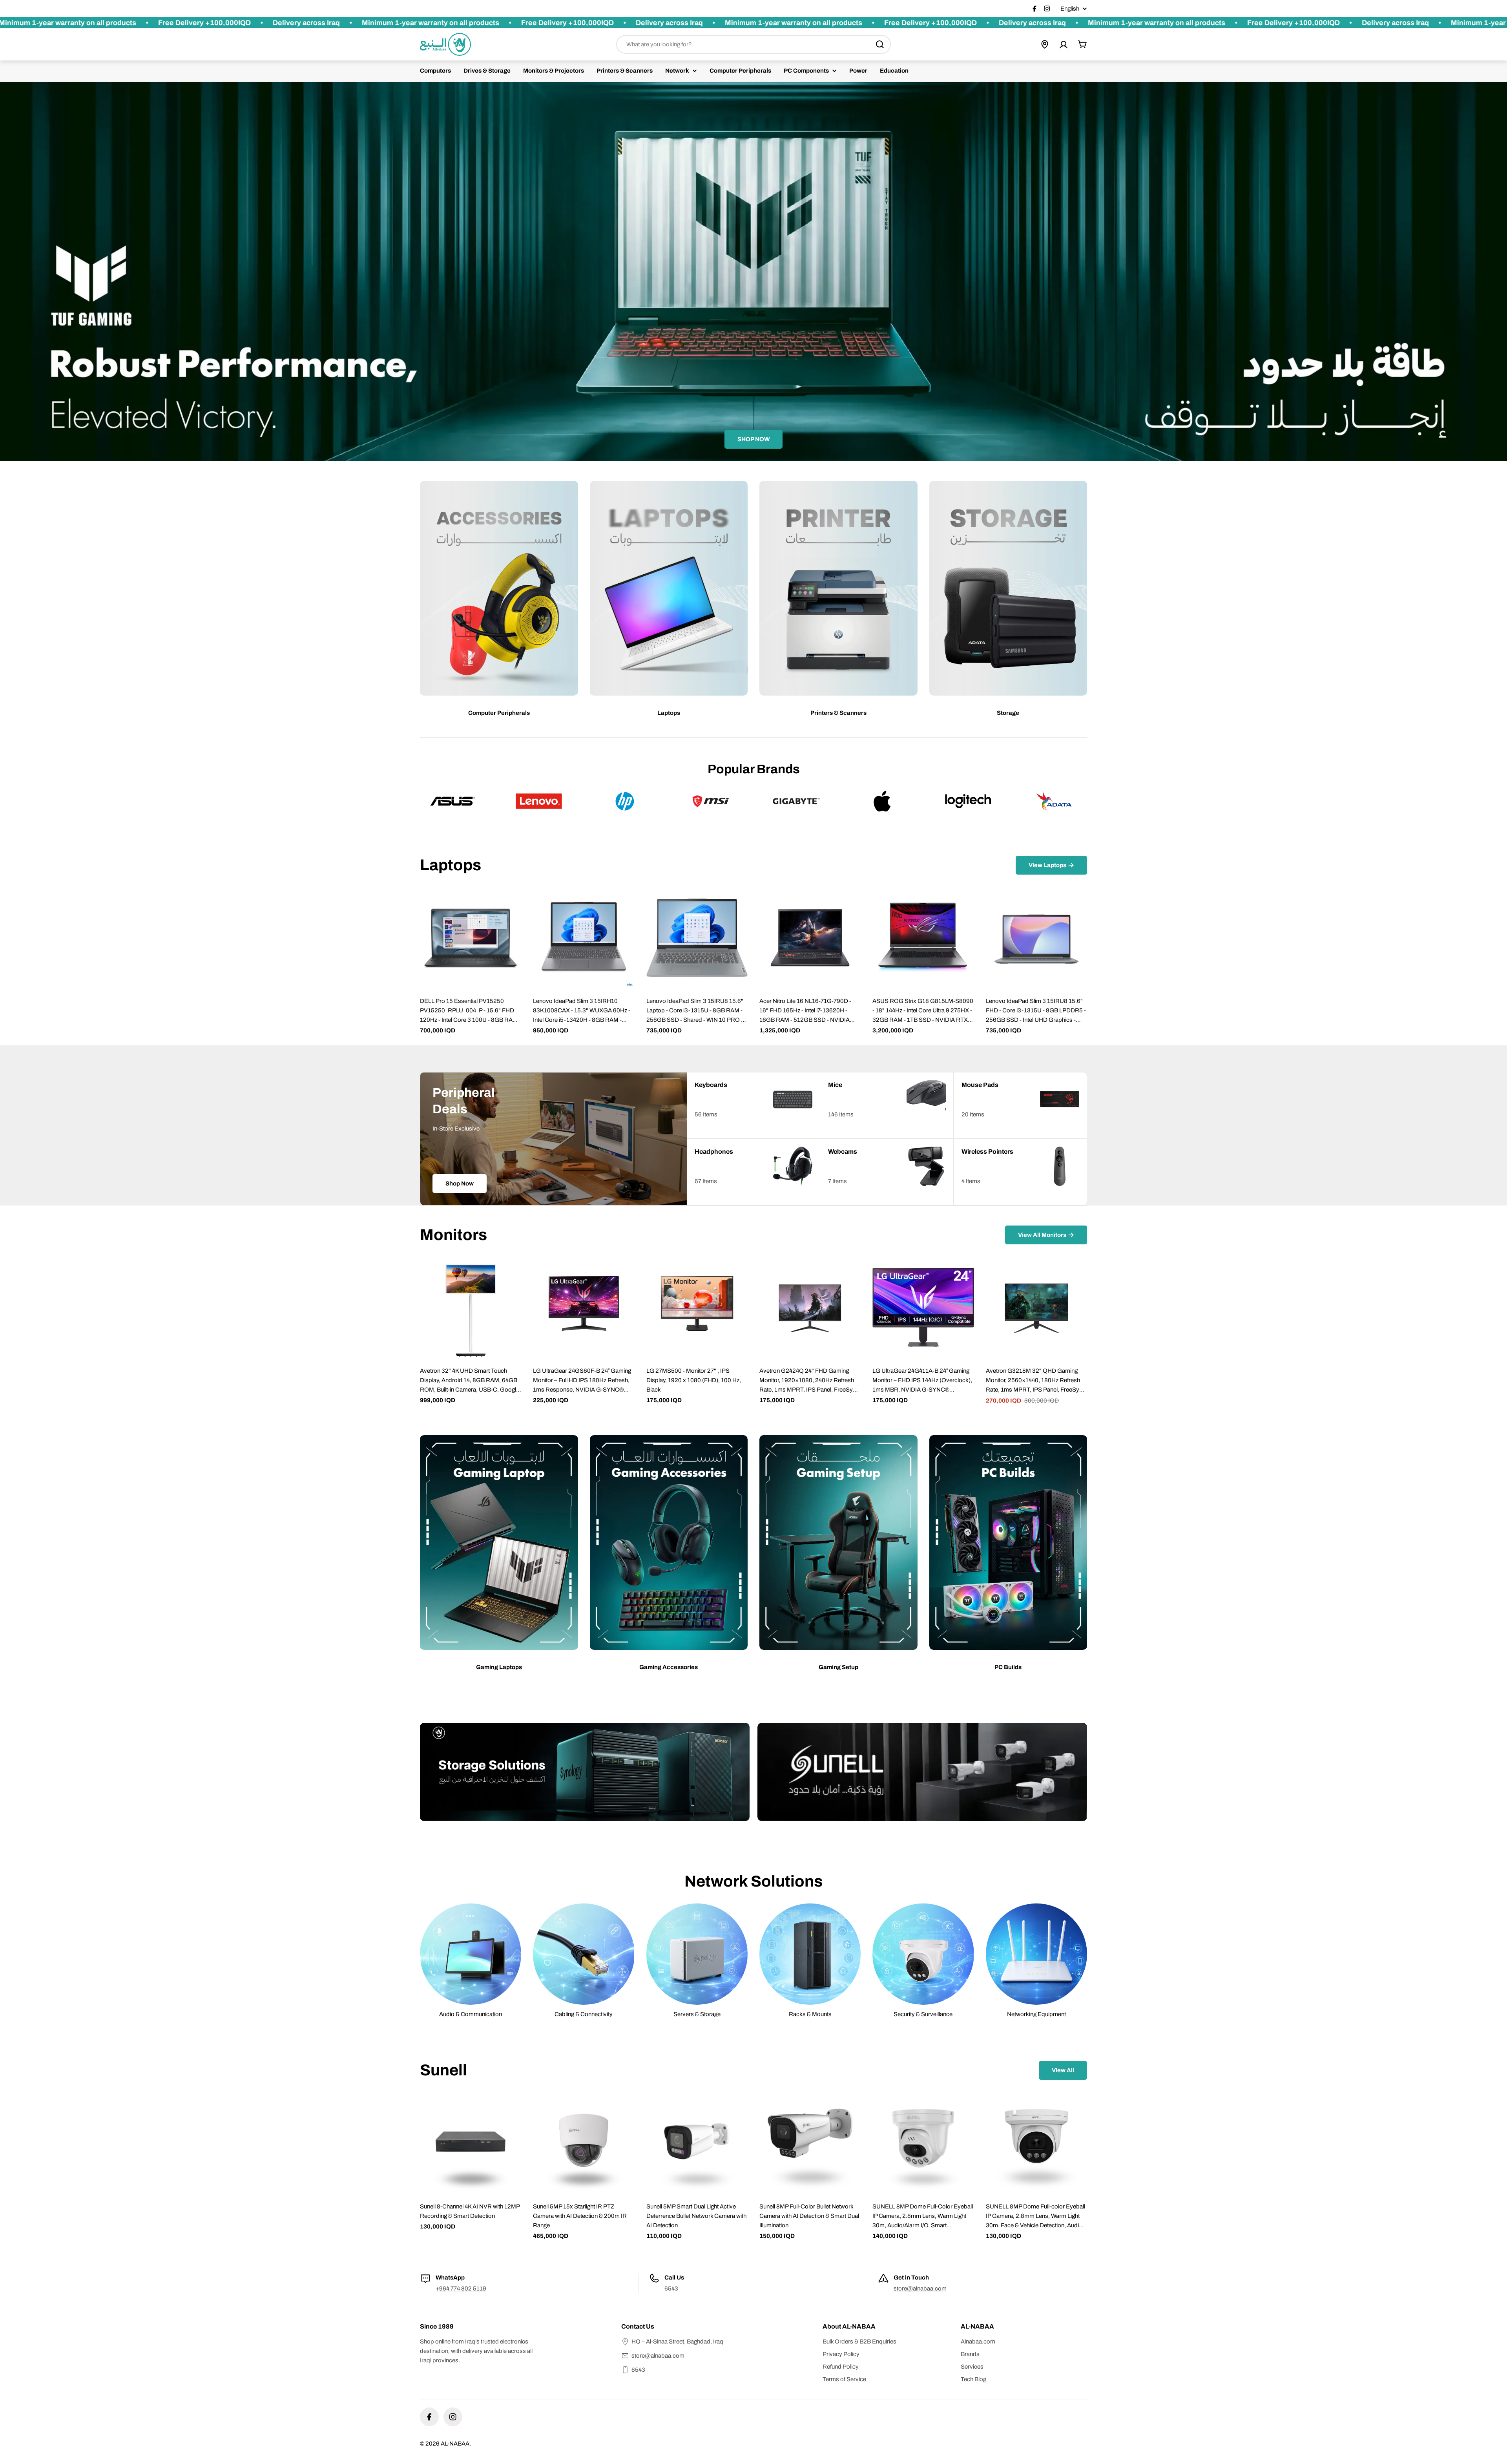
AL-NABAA (455, 2444)
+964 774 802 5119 (461, 2289)
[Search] (880, 44)
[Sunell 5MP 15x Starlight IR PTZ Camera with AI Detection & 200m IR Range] (584, 2143)
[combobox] (753, 44)
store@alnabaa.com (920, 2289)
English (1070, 9)
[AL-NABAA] (585, 1772)
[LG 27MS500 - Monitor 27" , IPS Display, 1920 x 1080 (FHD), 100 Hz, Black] (697, 1308)
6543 (638, 2370)
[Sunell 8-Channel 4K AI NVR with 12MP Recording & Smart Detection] (471, 2143)
